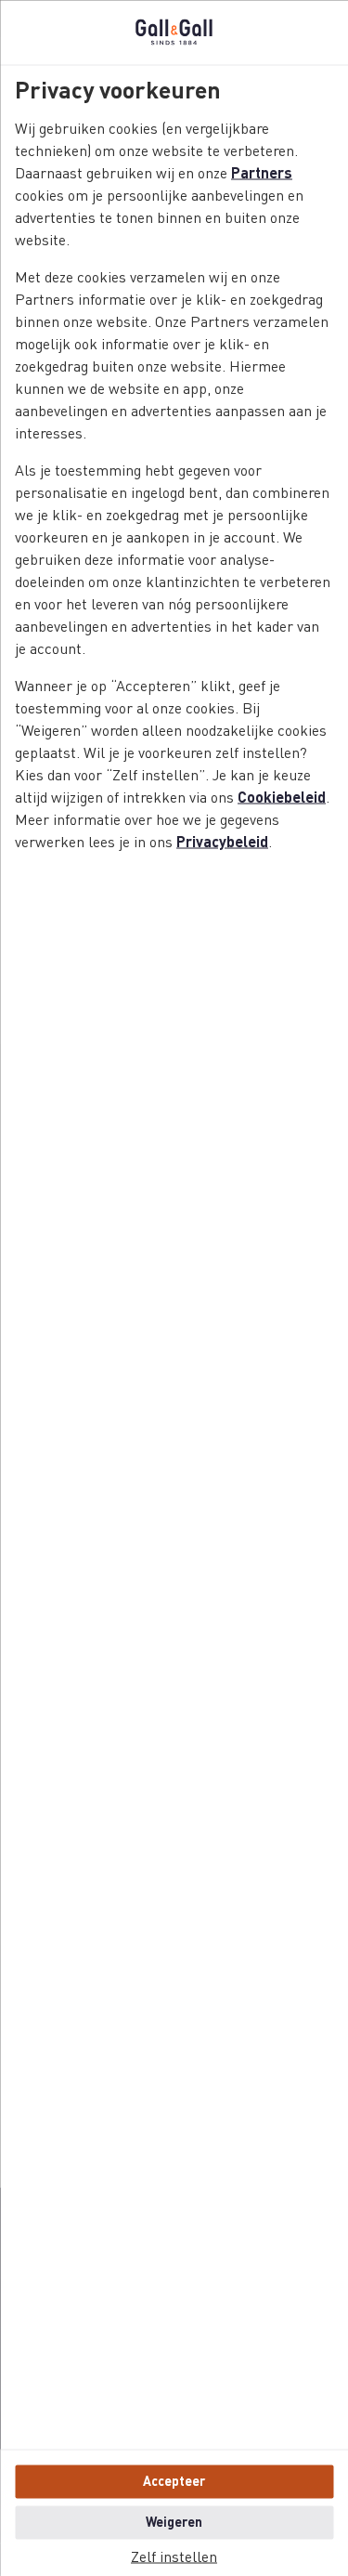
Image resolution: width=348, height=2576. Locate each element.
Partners (262, 174)
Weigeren (174, 2522)
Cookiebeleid (282, 798)
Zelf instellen (174, 2557)
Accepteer (174, 2481)
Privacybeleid (222, 843)
